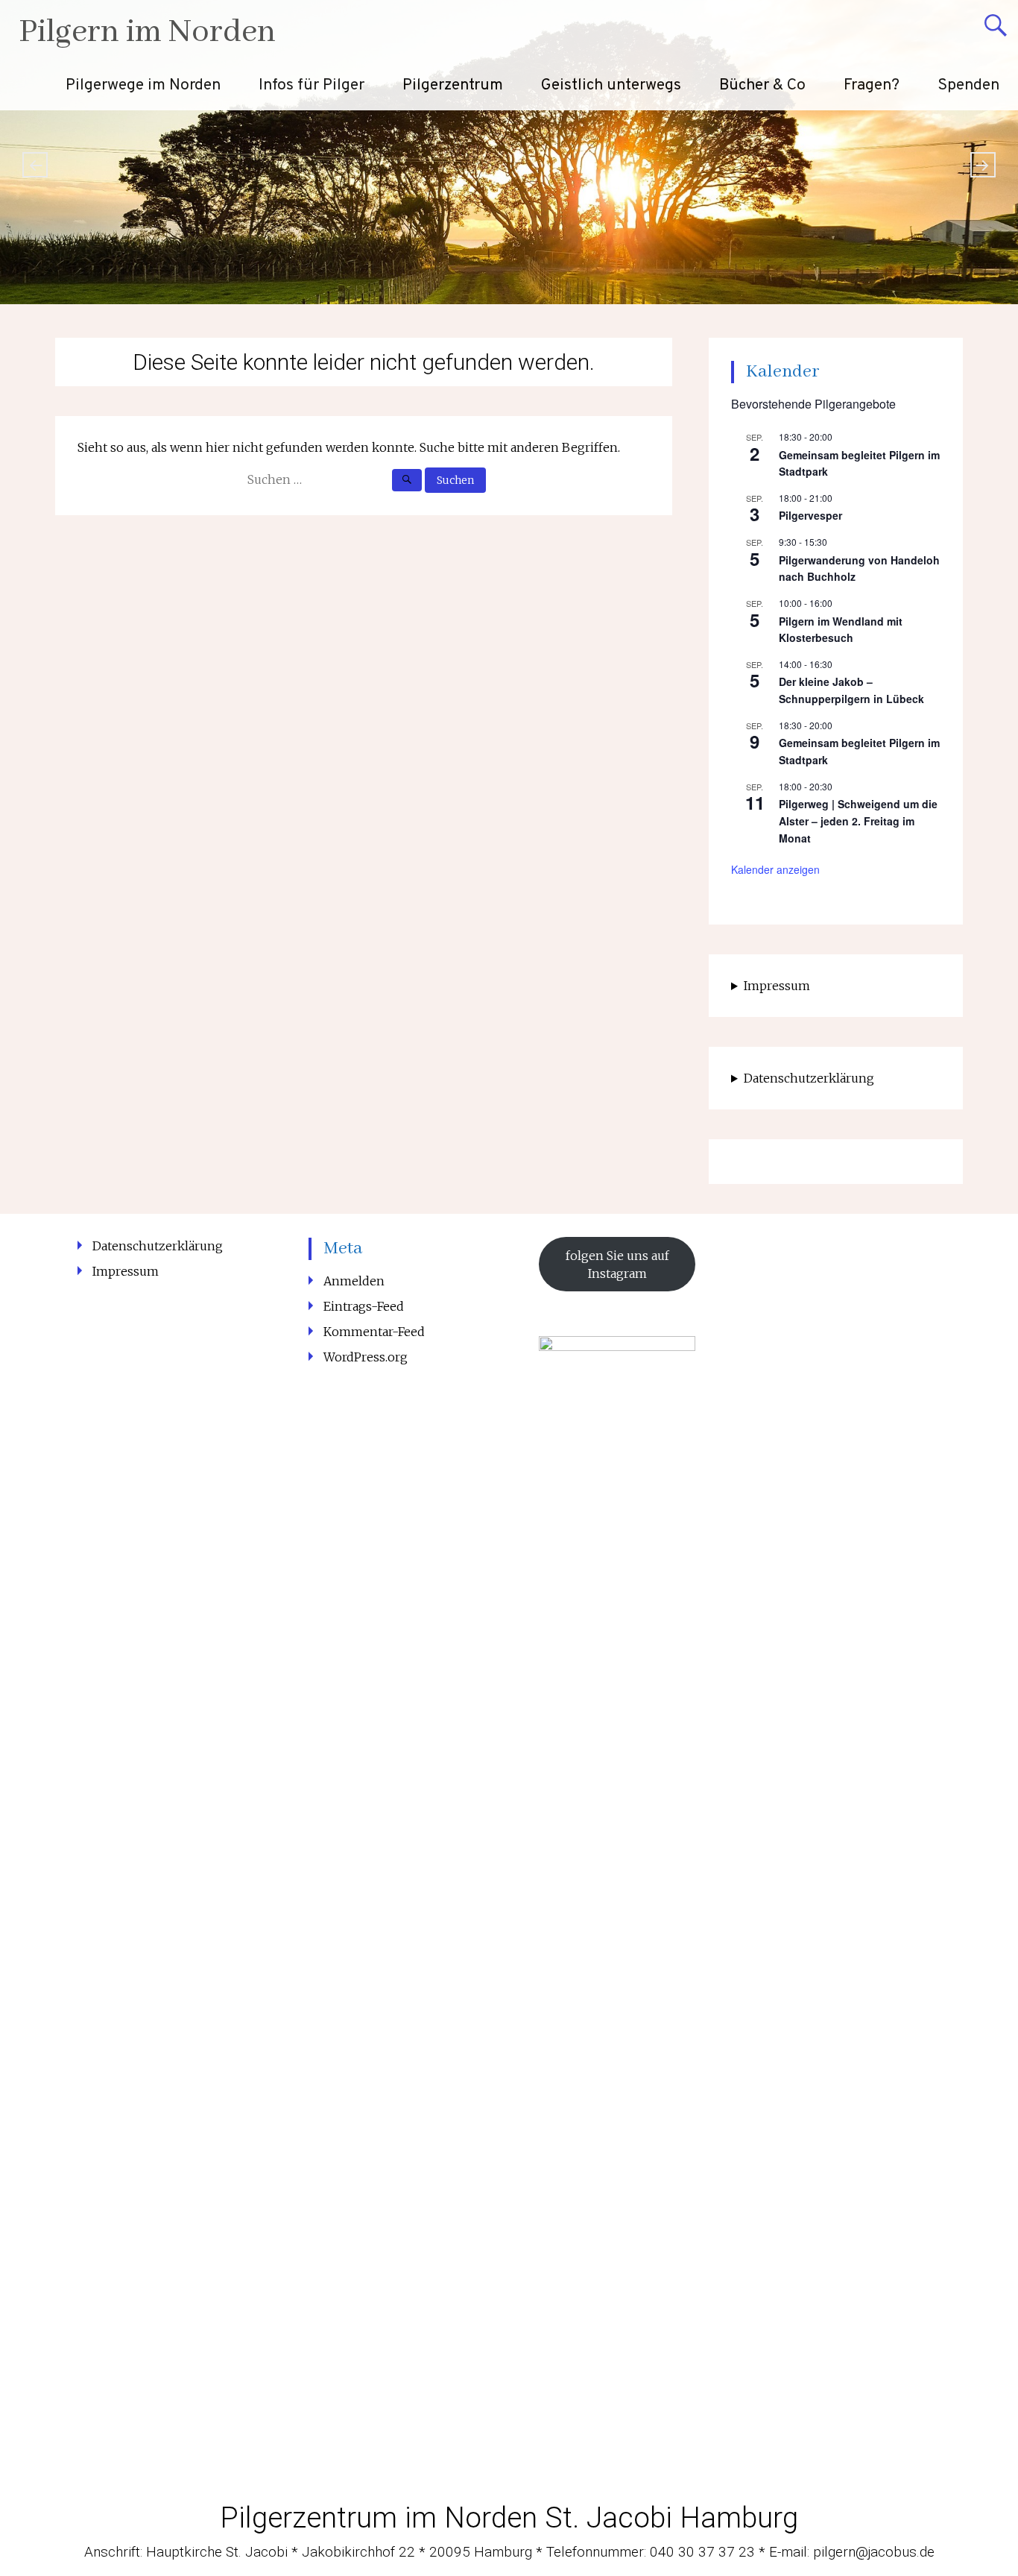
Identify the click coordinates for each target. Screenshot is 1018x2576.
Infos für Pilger (312, 85)
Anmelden (354, 1281)
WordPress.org (366, 1357)
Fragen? (872, 85)
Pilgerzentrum (453, 85)
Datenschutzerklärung (809, 1078)
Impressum (777, 986)
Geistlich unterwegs (611, 85)
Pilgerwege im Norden (143, 85)
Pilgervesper (810, 515)
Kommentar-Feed (374, 1332)
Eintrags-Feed (364, 1306)
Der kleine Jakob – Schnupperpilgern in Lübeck (851, 690)
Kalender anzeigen (775, 869)
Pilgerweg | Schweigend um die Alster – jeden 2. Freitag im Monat (858, 821)
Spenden (968, 85)
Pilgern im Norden (147, 32)
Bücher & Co (762, 85)
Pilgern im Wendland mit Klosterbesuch (841, 630)
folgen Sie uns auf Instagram (617, 1265)
